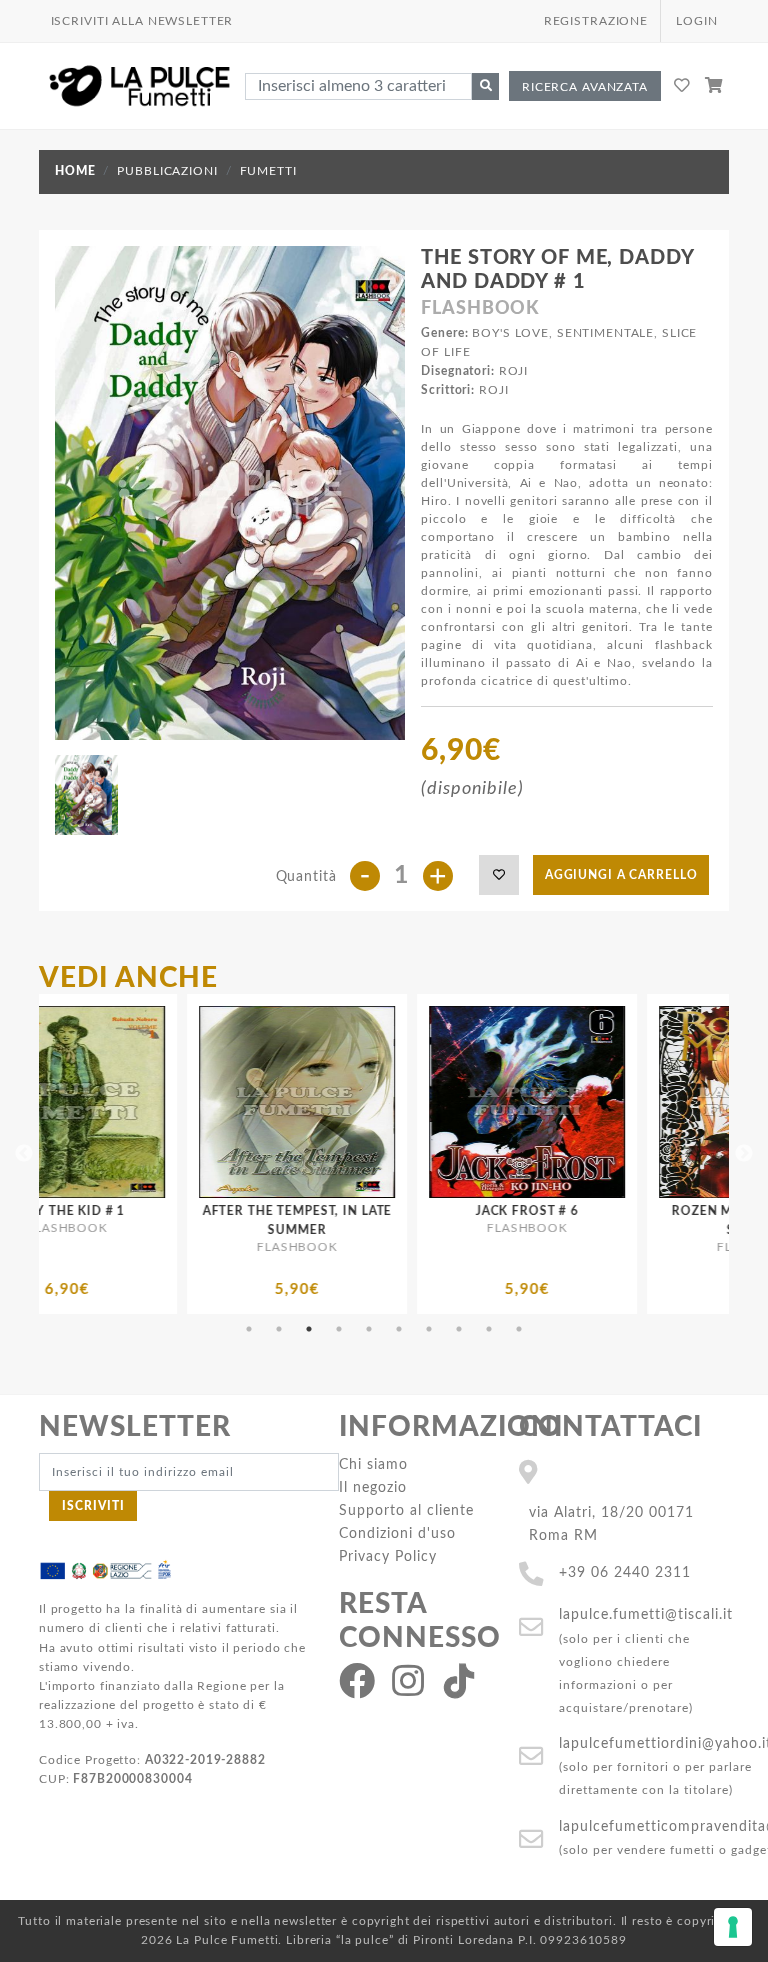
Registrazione (596, 21)
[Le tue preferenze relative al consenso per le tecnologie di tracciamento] (733, 1927)
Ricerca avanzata (585, 87)
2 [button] (279, 1329)
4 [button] (339, 1329)
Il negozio (373, 1487)
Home (75, 171)
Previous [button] (24, 1154)
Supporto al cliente (406, 1510)
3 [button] (309, 1329)
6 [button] (399, 1329)
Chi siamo (373, 1464)
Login (696, 21)
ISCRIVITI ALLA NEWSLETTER (142, 21)
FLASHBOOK (480, 309)
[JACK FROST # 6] (418, 1102)
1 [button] (249, 1329)
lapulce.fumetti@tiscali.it (646, 1614)
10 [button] (519, 1329)
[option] (188, 1154)
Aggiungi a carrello (621, 875)
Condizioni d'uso (397, 1533)
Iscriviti (93, 1506)
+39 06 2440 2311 (625, 1572)
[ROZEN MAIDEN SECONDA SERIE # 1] (648, 1102)
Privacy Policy (388, 1556)
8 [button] (459, 1329)
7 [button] (429, 1329)
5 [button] (369, 1329)
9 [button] (489, 1329)
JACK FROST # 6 (418, 1211)
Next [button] (744, 1154)
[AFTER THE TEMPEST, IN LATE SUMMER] (188, 1102)
